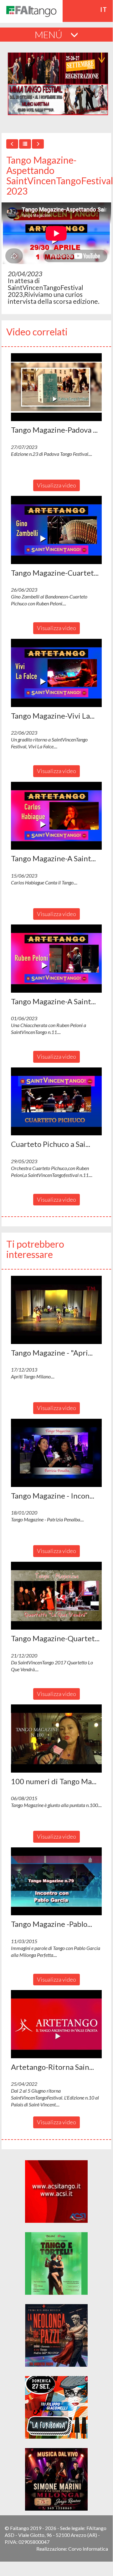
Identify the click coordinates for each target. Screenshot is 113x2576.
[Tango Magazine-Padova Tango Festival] (56, 387)
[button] (56, 387)
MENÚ (49, 34)
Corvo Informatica (88, 2549)
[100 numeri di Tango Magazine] (56, 1739)
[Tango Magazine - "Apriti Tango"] (56, 1310)
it (104, 9)
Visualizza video (56, 485)
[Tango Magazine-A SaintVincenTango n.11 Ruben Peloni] (56, 959)
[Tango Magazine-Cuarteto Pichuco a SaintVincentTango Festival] (56, 530)
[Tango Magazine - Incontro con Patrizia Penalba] (56, 1453)
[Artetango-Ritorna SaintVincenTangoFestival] (56, 2024)
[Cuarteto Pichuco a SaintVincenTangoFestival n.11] (56, 1102)
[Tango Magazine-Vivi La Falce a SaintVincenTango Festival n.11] (56, 673)
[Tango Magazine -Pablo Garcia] (56, 1881)
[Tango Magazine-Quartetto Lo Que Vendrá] (56, 1596)
